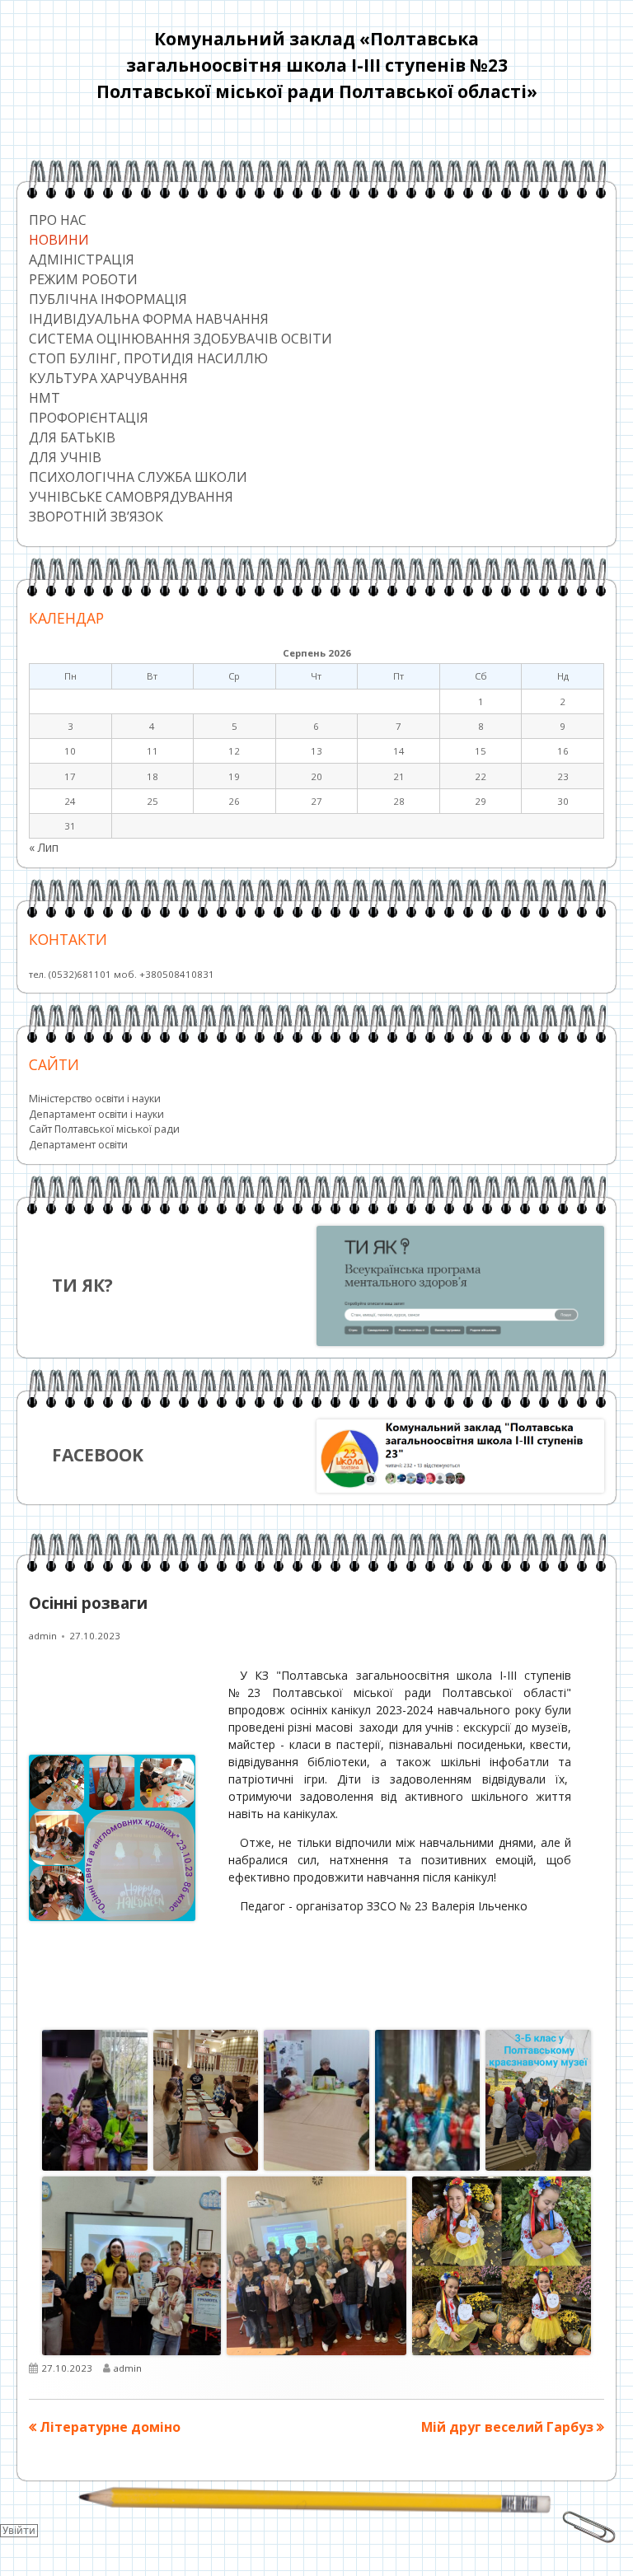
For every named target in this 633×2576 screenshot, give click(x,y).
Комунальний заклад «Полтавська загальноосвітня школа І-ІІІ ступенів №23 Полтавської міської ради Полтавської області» (317, 65)
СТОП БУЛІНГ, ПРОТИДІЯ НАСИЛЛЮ (148, 358)
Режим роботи (83, 279)
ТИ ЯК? (82, 1285)
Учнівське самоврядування (131, 497)
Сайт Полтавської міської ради (104, 1129)
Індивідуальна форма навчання (149, 319)
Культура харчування (108, 378)
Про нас (58, 220)
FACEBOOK (98, 1455)
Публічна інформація (108, 299)
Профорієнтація (89, 418)
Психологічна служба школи (138, 477)
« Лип (44, 847)
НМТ (45, 398)
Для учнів (65, 457)
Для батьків (72, 437)
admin (43, 1636)
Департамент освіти (78, 1145)
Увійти (19, 2531)
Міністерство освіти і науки (95, 1099)
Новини (59, 240)
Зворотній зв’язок (96, 517)
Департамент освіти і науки (96, 1114)
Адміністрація (82, 259)
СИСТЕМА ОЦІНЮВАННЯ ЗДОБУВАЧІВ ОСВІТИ (181, 339)
